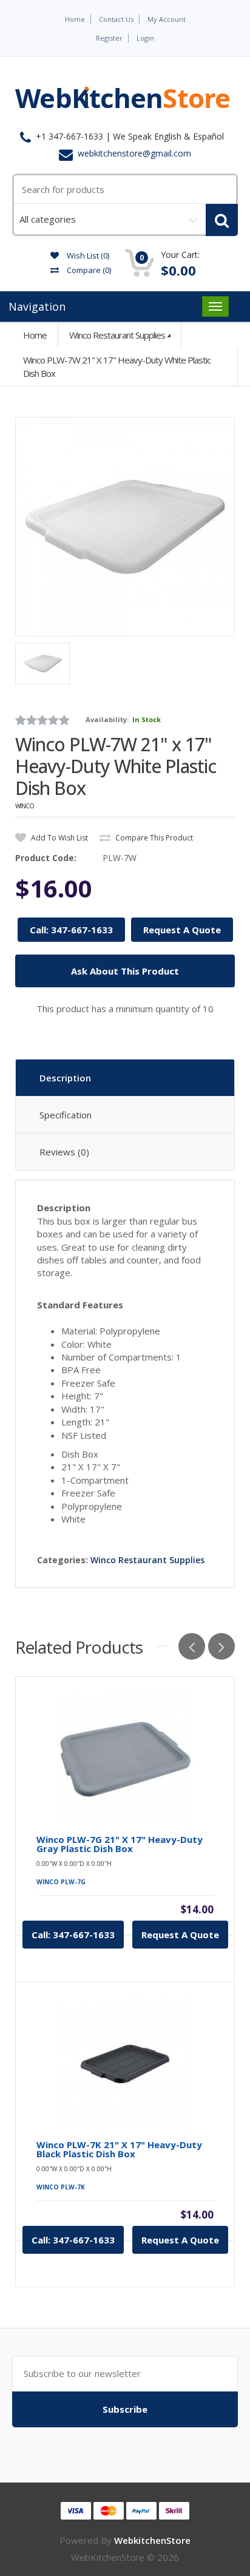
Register (109, 38)
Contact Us (116, 19)
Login (145, 38)
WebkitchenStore (152, 2540)
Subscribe (125, 2409)
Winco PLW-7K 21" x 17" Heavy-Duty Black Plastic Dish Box (119, 2149)
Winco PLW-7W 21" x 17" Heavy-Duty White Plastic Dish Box (117, 366)
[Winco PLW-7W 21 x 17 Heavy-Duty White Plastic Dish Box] (125, 527)
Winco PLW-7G (61, 1882)
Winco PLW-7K (61, 2187)
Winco (25, 806)
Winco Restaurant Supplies (117, 335)
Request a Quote (180, 1935)
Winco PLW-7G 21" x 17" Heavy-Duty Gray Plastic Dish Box (120, 1844)
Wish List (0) (87, 255)
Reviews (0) (64, 1152)
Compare (88, 270)
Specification (66, 1115)
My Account (167, 19)
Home (75, 19)
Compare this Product (153, 838)
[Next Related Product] (221, 1646)
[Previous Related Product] (192, 1646)
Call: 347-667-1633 (71, 930)
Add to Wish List (59, 838)
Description (65, 1078)
